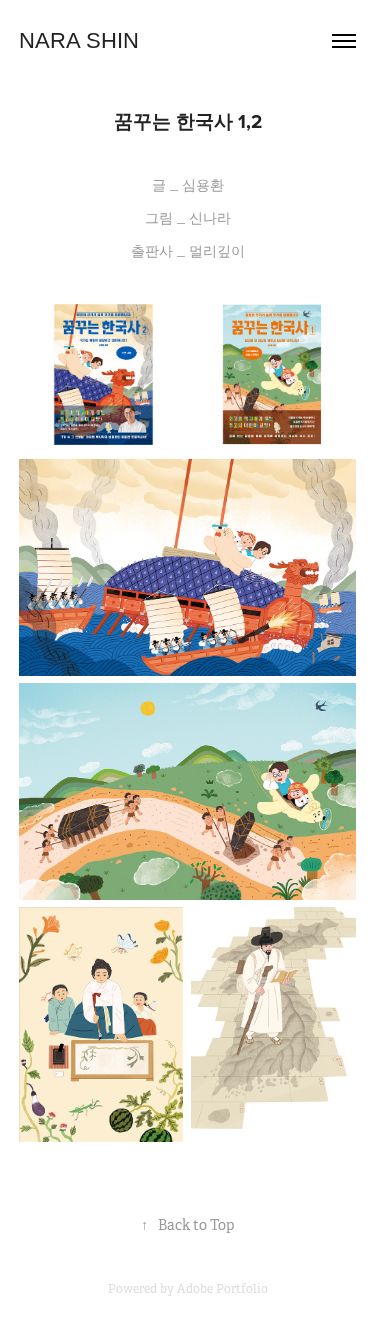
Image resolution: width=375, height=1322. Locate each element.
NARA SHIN (79, 40)
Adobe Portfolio (222, 1289)
